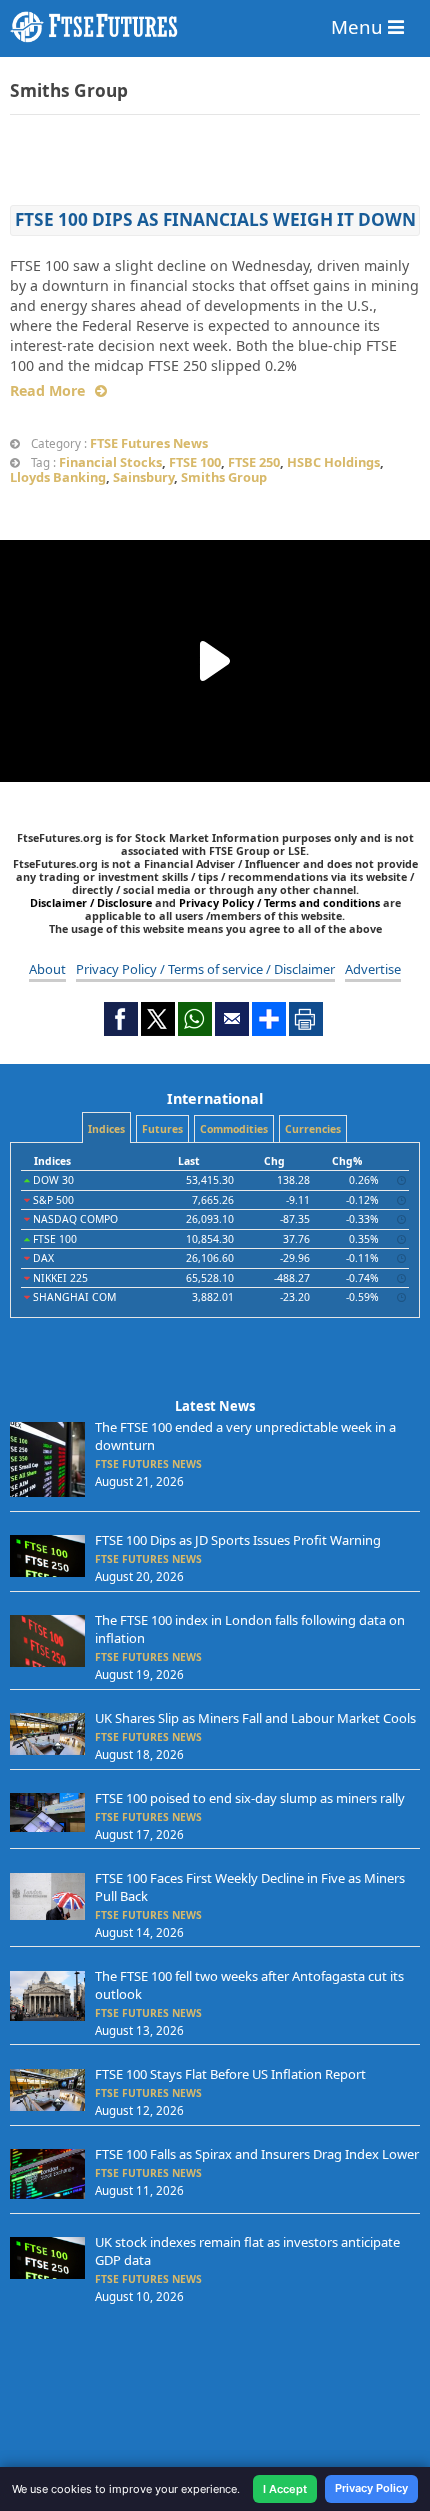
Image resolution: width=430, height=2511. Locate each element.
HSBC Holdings (333, 462)
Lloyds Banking (58, 477)
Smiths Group (224, 477)
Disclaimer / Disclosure (92, 902)
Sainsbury (143, 477)
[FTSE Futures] (215, 27)
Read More (47, 390)
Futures (162, 1129)
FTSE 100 (195, 462)
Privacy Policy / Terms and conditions (279, 902)
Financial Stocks (110, 462)
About (47, 969)
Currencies (313, 1129)
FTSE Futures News (149, 443)
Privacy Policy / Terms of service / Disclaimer (205, 969)
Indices (106, 1129)
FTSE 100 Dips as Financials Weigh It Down (215, 219)
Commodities (234, 1129)
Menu (359, 26)
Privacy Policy (371, 2488)
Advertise (373, 969)
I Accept (285, 2489)
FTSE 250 (254, 462)
